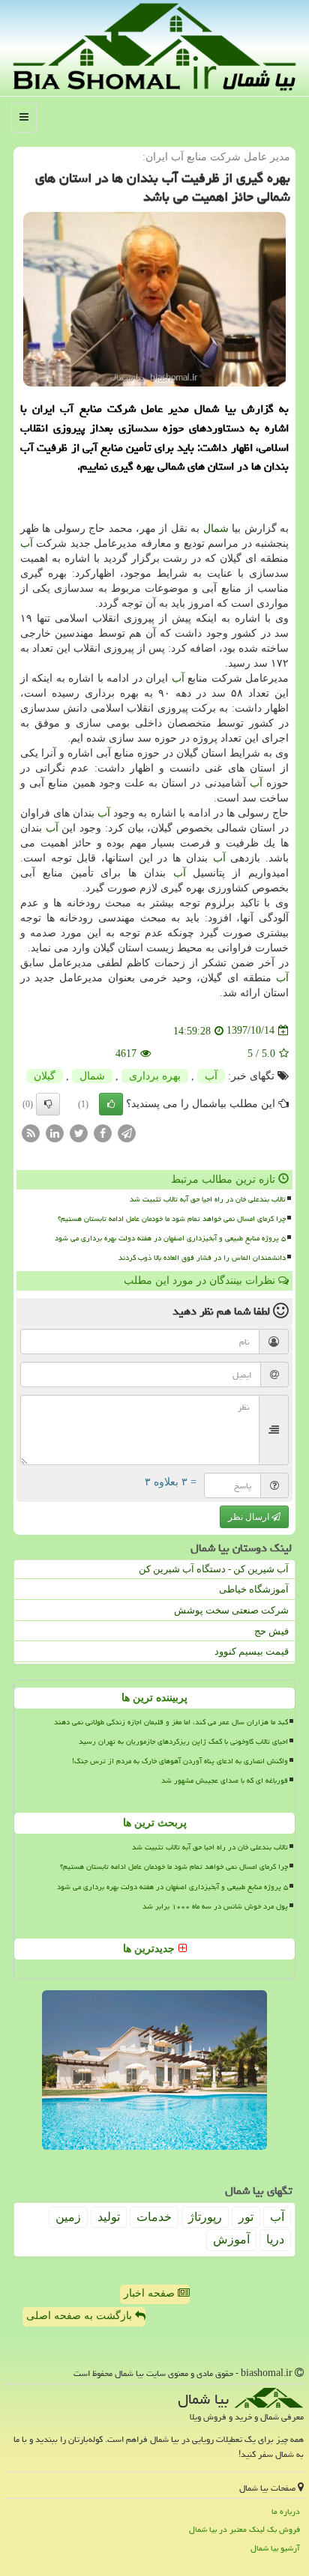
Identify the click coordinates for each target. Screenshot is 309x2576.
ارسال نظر (250, 1517)
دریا (275, 2239)
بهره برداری (155, 1076)
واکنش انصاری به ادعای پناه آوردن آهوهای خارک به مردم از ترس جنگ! (180, 1761)
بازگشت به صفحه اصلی (81, 2316)
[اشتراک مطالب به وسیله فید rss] (31, 1132)
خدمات (154, 2217)
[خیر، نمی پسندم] (48, 1104)
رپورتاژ (205, 2217)
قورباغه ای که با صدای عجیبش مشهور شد (225, 1781)
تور (246, 2217)
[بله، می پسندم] (111, 1104)
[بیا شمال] (154, 47)
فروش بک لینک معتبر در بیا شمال (244, 2529)
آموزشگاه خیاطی (254, 1589)
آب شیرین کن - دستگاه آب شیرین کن (214, 1569)
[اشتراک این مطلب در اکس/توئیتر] (79, 1132)
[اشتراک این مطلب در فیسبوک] (103, 1132)
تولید (109, 2217)
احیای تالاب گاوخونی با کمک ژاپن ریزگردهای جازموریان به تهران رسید (183, 1742)
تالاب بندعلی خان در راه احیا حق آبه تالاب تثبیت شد (208, 1199)
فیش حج (271, 1631)
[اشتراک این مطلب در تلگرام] (127, 1132)
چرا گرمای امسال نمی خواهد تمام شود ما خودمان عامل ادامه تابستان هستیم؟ (172, 1219)
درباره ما (286, 2511)
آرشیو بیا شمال (275, 2548)
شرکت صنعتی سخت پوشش (231, 1610)
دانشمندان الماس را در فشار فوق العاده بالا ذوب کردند (202, 1258)
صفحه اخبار (151, 2293)
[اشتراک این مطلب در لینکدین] (55, 1132)
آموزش (231, 2239)
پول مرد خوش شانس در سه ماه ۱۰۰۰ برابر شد (215, 1906)
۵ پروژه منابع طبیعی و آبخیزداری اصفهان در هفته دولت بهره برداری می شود (170, 1238)
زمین (68, 2217)
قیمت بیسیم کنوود (252, 1651)
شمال (216, 528)
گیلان (45, 1076)
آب (27, 543)
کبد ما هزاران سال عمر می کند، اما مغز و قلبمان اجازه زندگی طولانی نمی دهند (171, 1722)
